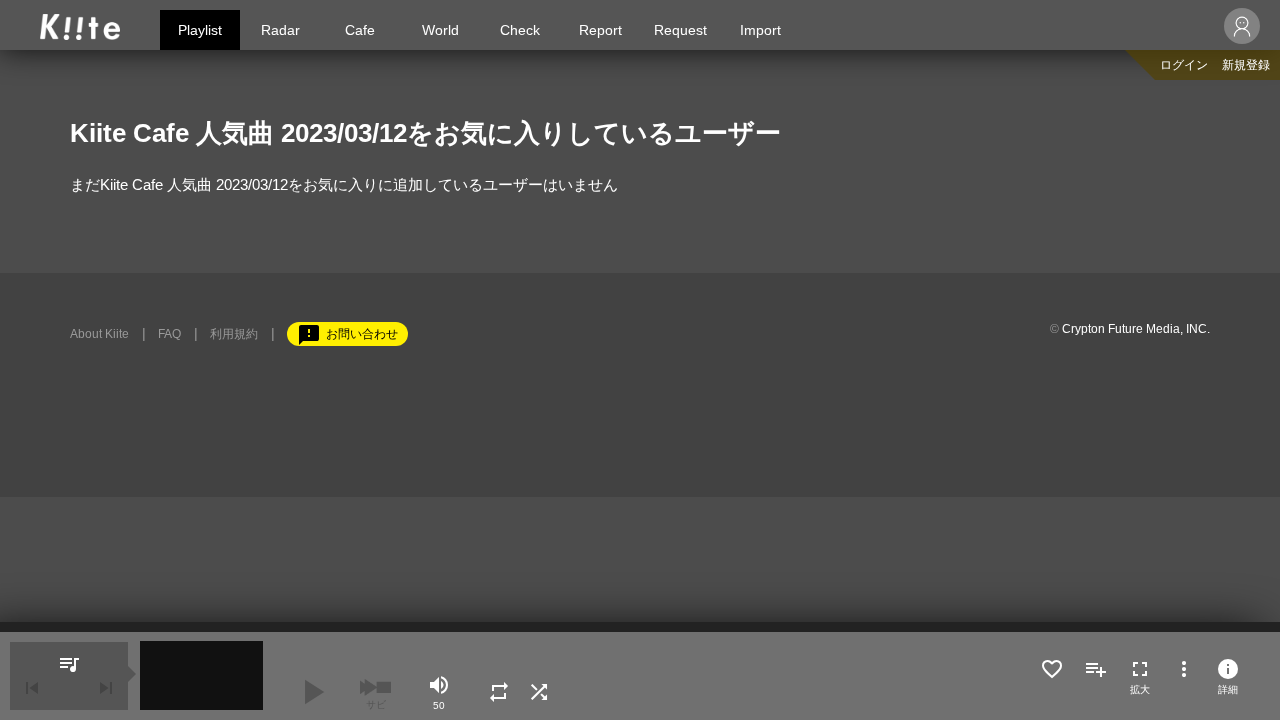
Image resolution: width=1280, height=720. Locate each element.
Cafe (360, 30)
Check (520, 30)
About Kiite (99, 334)
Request (680, 30)
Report (600, 30)
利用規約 (234, 334)
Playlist (200, 30)
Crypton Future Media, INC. (1136, 329)
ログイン (1184, 65)
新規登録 (1246, 65)
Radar (280, 30)
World (440, 30)
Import (760, 30)
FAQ (169, 334)
